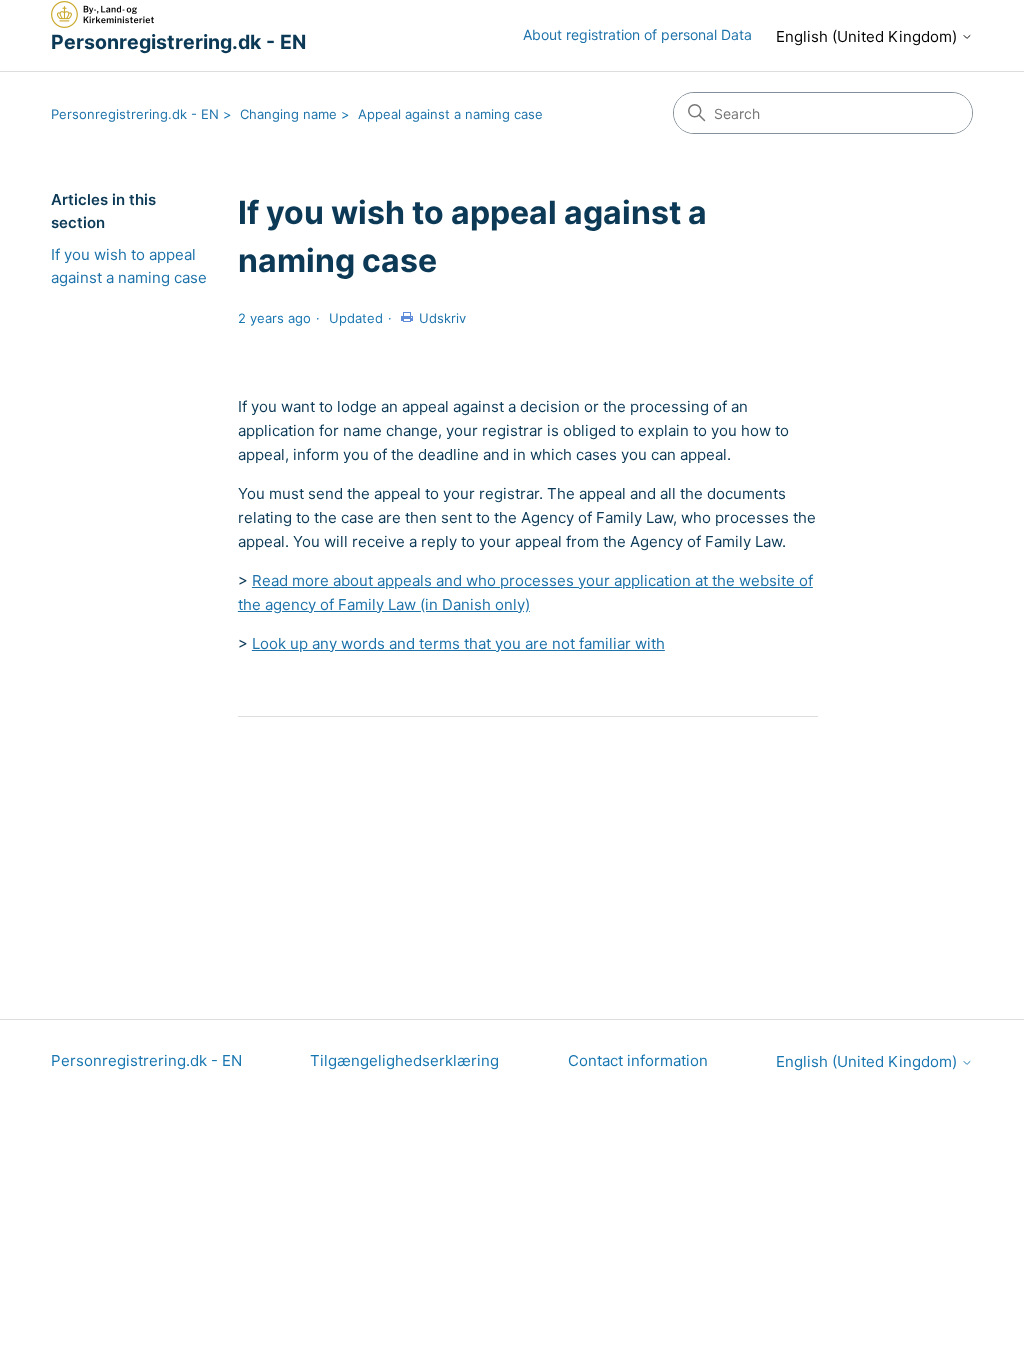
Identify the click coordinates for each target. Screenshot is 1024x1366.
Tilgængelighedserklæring (404, 1060)
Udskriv (442, 318)
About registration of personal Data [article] (637, 34)
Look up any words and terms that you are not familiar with (458, 643)
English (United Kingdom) (868, 36)
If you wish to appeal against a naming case (129, 266)
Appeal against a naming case (450, 114)
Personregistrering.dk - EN (135, 114)
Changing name (288, 114)
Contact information (638, 1060)
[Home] (102, 14)
